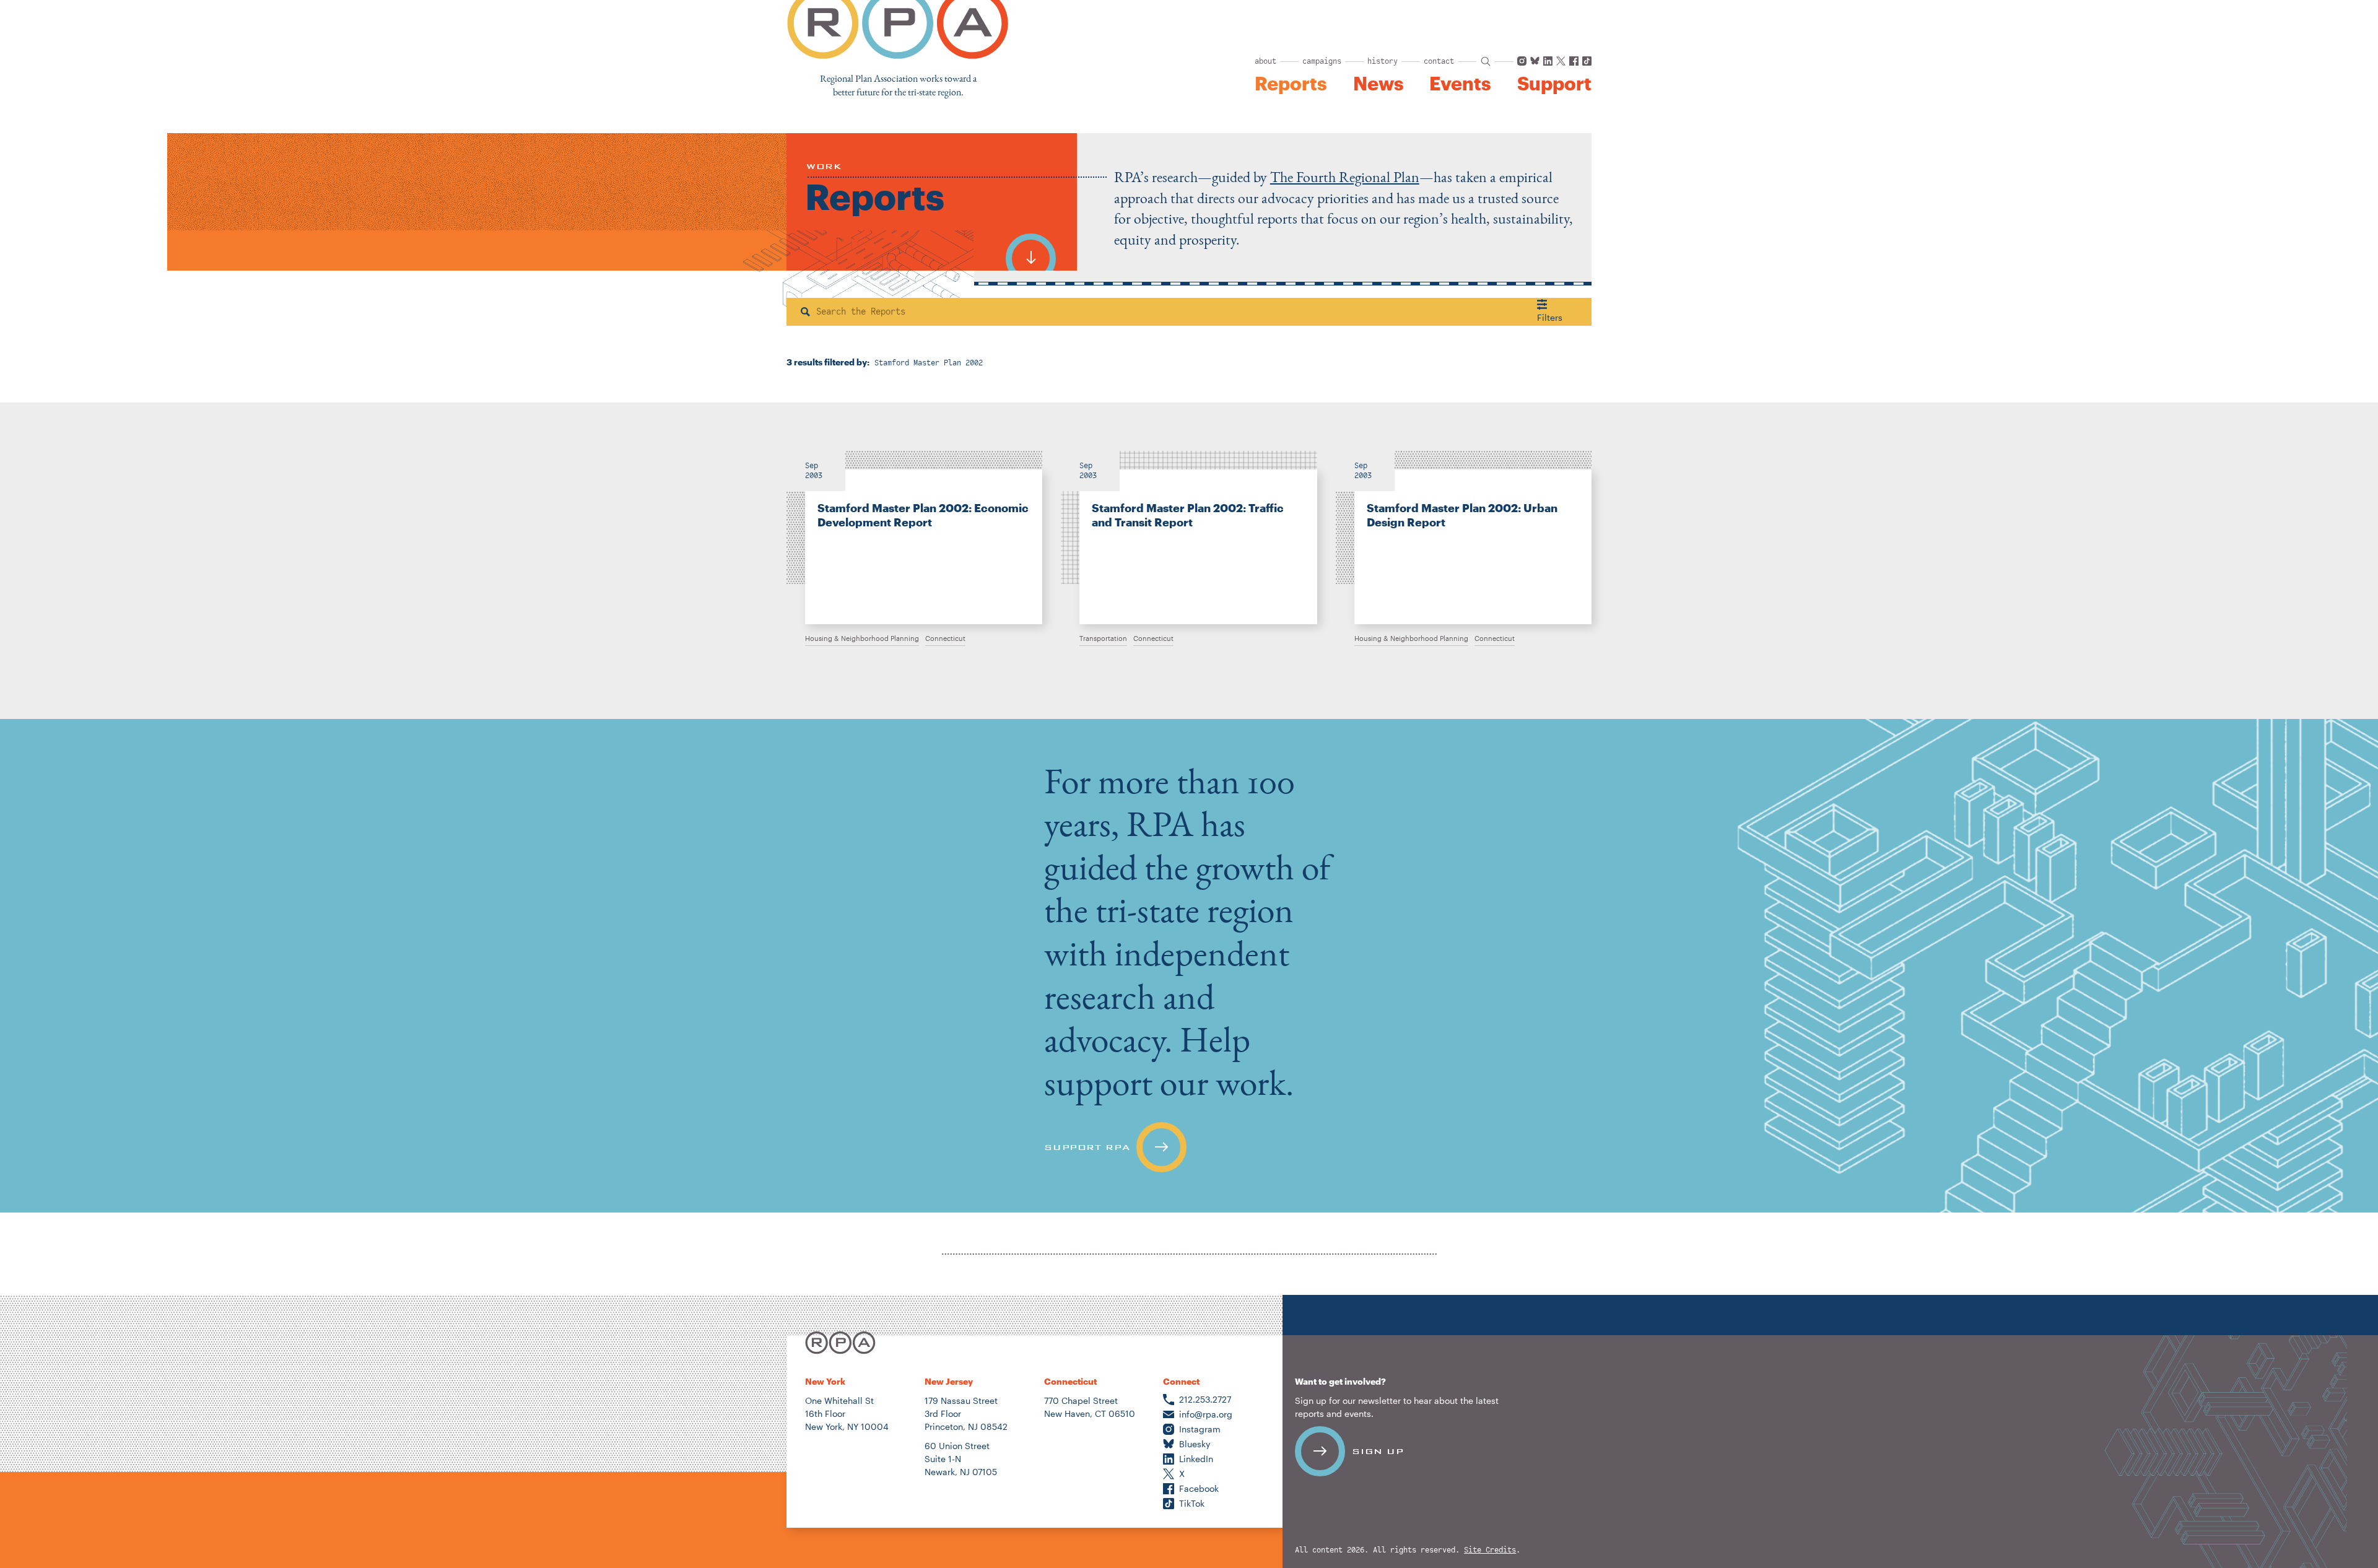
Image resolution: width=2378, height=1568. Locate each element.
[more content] (1031, 252)
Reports (1291, 84)
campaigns (1322, 61)
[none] (914, 538)
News (1378, 84)
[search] (1486, 61)
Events (1460, 84)
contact (1439, 61)
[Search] (805, 312)
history (1383, 61)
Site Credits (1490, 1550)
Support (1554, 84)
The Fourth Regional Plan (1345, 177)
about (1265, 61)
